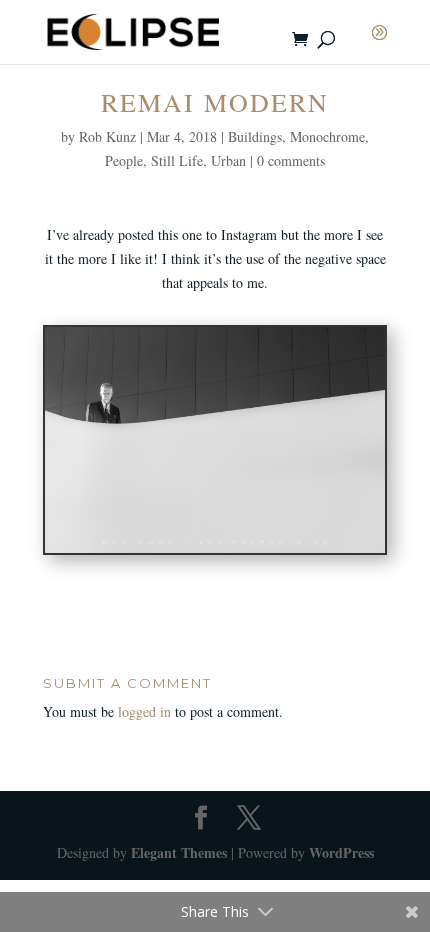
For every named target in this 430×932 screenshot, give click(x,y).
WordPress (341, 852)
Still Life (177, 160)
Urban (228, 160)
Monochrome (327, 136)
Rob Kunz (107, 136)
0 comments (291, 160)
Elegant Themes (179, 852)
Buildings (255, 136)
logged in (144, 711)
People (124, 160)
